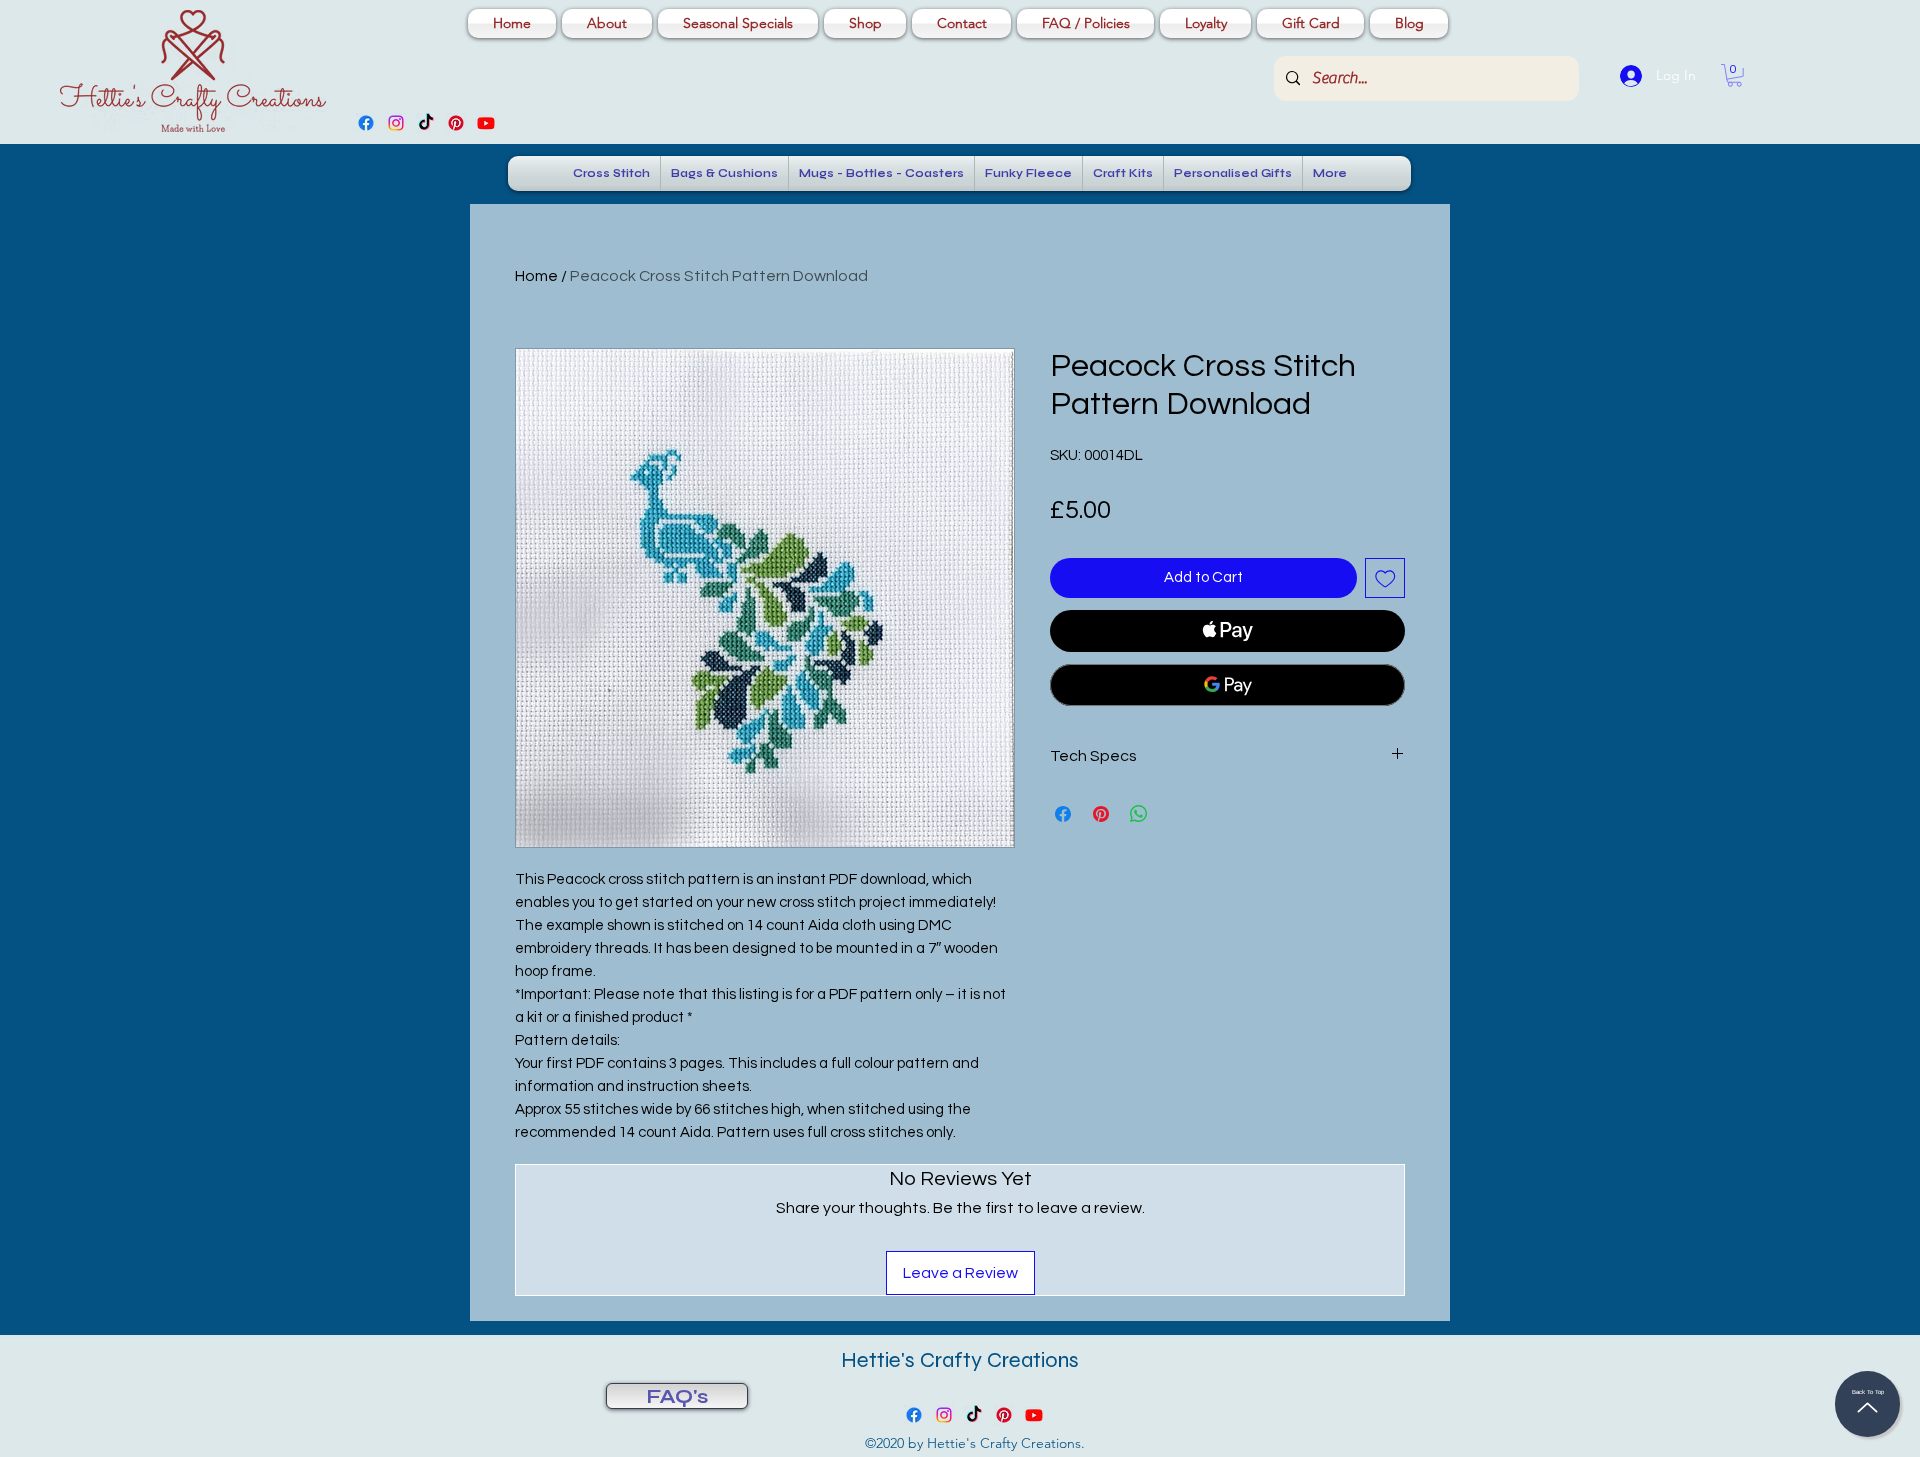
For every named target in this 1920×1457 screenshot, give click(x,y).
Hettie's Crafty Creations (960, 1360)
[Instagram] (396, 123)
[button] (1734, 75)
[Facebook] (366, 123)
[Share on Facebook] (1063, 814)
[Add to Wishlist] (1385, 578)
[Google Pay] (1227, 685)
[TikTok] (426, 123)
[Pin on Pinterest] (1101, 814)
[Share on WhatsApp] (1139, 814)
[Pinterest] (456, 123)
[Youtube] (486, 123)
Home (536, 276)
